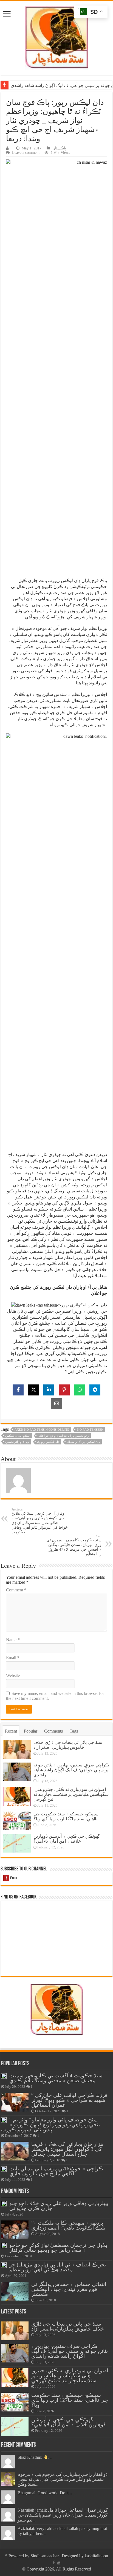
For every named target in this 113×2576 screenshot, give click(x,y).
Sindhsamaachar (45, 2556)
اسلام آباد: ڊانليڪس (18, 1436)
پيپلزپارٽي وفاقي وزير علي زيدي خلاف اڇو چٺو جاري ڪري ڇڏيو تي (59, 2206)
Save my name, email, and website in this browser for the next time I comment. (55, 1696)
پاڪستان (59, 148)
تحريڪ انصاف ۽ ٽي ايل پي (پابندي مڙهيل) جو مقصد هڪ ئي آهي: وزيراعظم (58, 2267)
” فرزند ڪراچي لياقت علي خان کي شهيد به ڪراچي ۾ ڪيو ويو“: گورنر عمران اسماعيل (69, 2100)
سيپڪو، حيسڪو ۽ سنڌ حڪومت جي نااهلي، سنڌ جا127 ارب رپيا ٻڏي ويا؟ (66, 1816)
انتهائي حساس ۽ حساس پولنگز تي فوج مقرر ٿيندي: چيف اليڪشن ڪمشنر (69, 2289)
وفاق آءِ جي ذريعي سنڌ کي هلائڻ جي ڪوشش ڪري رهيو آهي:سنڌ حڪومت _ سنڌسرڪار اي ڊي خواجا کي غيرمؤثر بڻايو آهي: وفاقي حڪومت (40, 1521)
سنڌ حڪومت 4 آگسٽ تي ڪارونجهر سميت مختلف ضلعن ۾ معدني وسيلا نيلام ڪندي (56, 2078)
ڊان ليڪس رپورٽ (48, 1442)
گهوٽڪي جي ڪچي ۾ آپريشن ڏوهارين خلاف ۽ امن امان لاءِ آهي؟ (67, 1839)
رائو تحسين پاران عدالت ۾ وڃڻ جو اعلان (63, 1436)
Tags (74, 1731)
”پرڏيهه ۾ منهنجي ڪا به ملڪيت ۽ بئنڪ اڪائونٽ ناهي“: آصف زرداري (68, 2225)
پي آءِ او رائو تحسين (17, 1442)
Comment (16, 1590)
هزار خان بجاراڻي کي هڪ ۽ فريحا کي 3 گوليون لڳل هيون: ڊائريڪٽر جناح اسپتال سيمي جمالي (67, 2149)
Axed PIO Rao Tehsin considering (42, 1430)
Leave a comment (26, 153)
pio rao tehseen (90, 1430)
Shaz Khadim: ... (35, 2457)
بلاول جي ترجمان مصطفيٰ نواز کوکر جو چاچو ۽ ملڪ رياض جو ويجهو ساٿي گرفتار (58, 2248)
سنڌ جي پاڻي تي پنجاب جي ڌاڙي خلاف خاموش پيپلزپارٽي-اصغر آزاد (68, 1745)
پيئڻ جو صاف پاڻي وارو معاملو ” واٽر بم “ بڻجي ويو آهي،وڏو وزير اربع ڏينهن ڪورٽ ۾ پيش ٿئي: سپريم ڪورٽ (50, 2125)
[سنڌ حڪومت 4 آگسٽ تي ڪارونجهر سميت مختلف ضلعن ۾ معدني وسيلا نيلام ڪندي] (4, 2076)
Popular (31, 1731)
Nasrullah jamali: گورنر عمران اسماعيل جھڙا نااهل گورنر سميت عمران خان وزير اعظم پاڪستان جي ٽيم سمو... (63, 2515)
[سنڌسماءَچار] (56, 37)
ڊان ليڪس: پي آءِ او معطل (83, 1442)
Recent (11, 1731)
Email (13, 1658)
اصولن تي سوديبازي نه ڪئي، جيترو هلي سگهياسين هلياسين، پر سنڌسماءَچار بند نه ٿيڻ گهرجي (71, 1794)
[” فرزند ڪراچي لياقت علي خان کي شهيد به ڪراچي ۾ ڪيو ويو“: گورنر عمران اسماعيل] (15, 2102)
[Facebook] (54, 2563)
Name (13, 1640)
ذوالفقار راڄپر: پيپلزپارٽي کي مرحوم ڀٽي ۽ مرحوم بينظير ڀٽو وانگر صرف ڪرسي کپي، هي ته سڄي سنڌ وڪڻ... (63, 2479)
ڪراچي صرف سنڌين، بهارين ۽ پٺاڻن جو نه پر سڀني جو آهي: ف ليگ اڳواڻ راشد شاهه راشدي (71, 1770)
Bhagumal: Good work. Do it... (45, 2493)
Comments (53, 1731)
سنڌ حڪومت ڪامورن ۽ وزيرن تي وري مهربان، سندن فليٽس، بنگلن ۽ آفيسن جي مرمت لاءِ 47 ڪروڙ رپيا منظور (74, 1545)
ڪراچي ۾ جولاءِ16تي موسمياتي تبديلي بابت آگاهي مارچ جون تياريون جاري (56, 2171)
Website (13, 1675)
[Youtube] (59, 2563)
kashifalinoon (96, 2556)
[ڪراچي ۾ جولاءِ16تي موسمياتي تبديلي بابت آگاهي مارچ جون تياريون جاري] (4, 2169)
